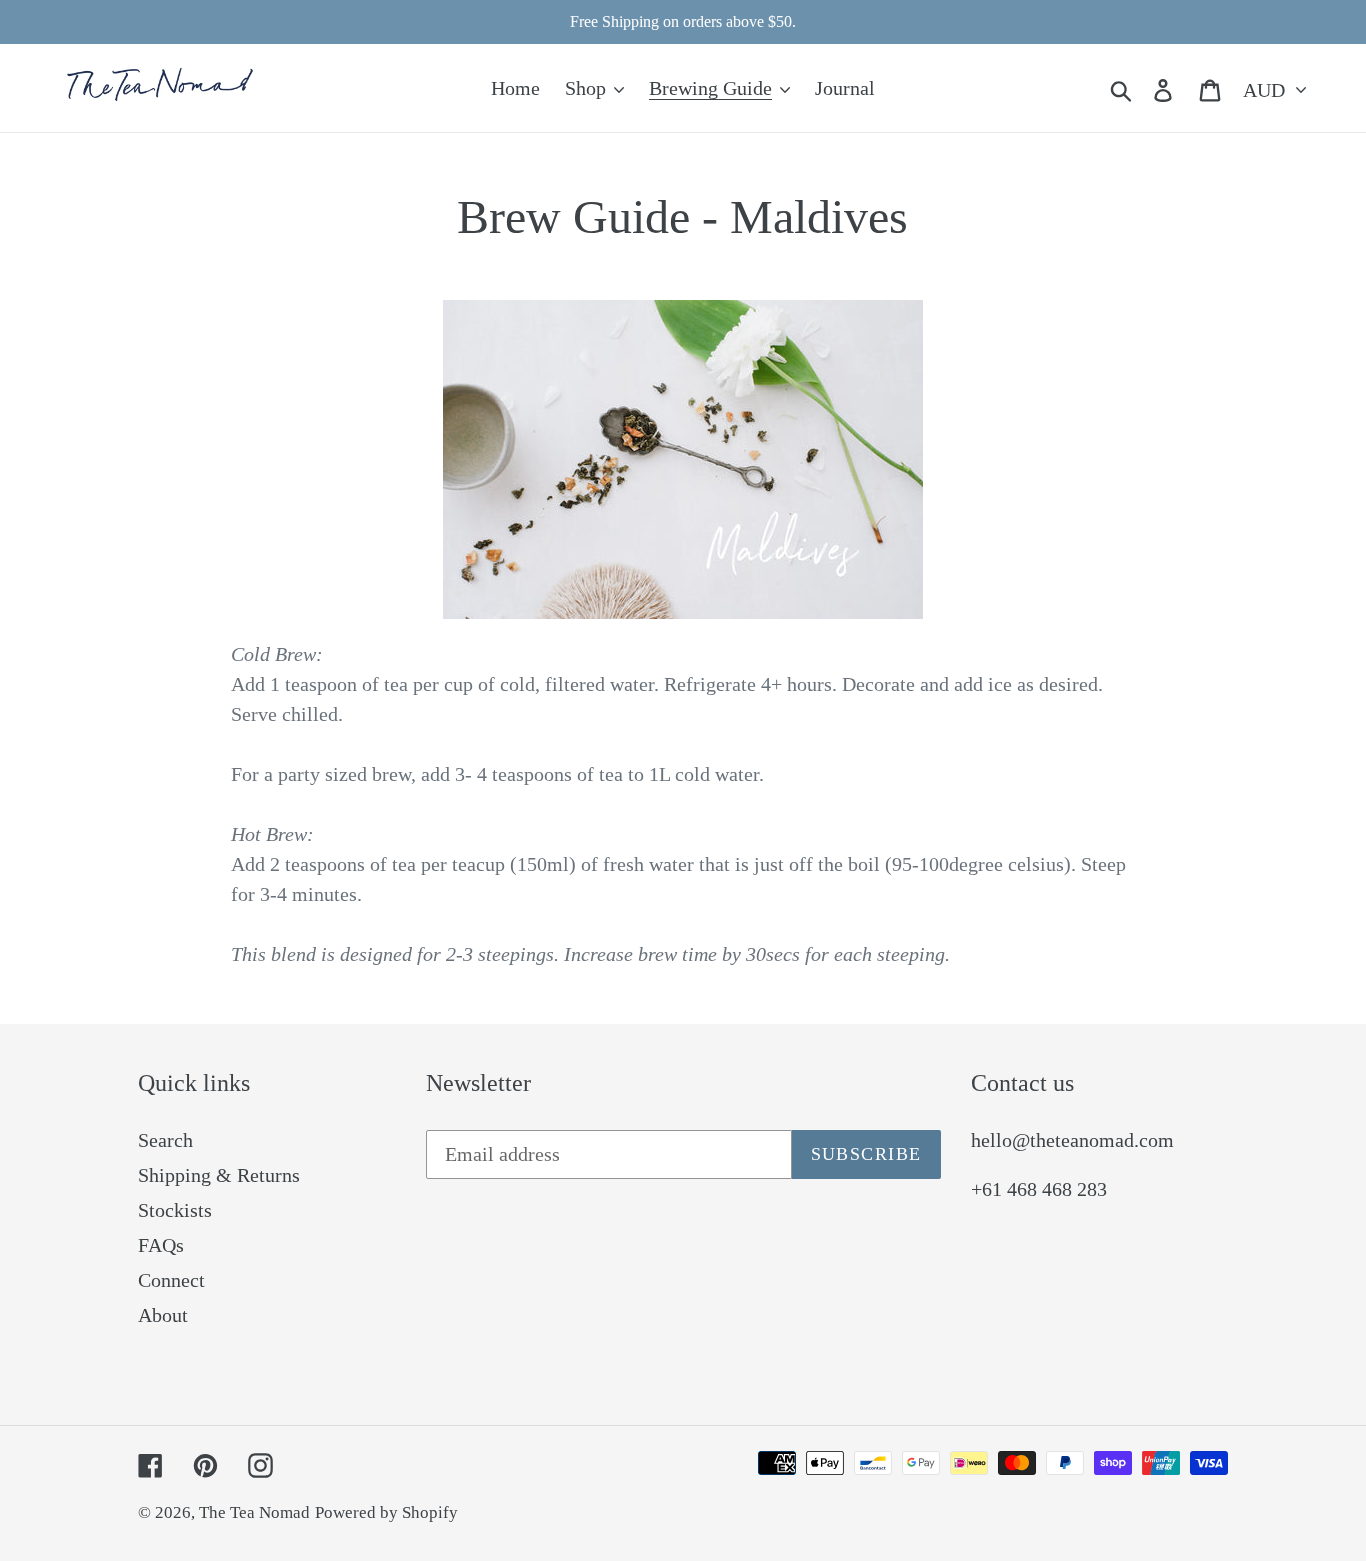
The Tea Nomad (254, 1512)
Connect (171, 1280)
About (163, 1315)
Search (165, 1140)
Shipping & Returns (219, 1175)
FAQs (161, 1245)
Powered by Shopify (386, 1512)
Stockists (175, 1210)
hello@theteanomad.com (1072, 1140)
